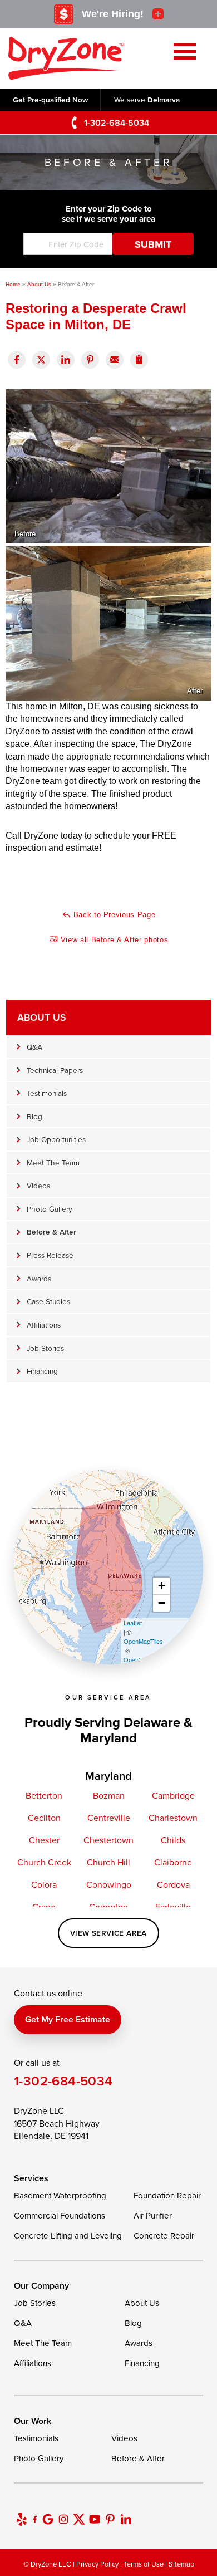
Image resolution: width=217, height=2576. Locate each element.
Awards (39, 1278)
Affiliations (44, 1324)
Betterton (44, 1795)
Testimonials (47, 1093)
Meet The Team (53, 1162)
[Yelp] (22, 2519)
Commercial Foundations (60, 2215)
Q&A (34, 1047)
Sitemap (181, 2564)
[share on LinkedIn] (66, 360)
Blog (34, 1116)
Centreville (109, 1818)
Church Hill (108, 1862)
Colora (44, 1884)
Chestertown (108, 1840)
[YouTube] (95, 2519)
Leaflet (133, 1623)
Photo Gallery (50, 1209)
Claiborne (173, 1862)
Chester (44, 1840)
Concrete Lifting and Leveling (68, 2235)
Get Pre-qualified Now (50, 100)
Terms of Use (144, 2564)
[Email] (115, 360)
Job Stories (45, 1348)
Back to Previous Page (113, 915)
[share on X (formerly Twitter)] (41, 360)
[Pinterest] (110, 2519)
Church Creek (44, 1862)
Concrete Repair (164, 2235)
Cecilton (44, 1818)
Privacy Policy (97, 2564)
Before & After (51, 1232)
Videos (38, 1185)
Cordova (173, 1884)
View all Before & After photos (113, 940)
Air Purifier (153, 2215)
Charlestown (173, 1818)
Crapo (44, 1907)
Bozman (109, 1795)
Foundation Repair (167, 2195)
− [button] (162, 1603)
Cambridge (173, 1795)
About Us (41, 1017)
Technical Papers (55, 1070)
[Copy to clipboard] (139, 360)
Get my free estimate (68, 2019)
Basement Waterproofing (60, 2195)
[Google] (48, 2519)
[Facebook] (35, 2519)
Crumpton (108, 1907)
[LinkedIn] (126, 2519)
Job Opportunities (56, 1139)
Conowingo (109, 1884)
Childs (173, 1840)
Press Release (50, 1255)
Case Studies (48, 1301)
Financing (42, 1371)
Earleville (173, 1907)
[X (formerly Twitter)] (79, 2519)
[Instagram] (63, 2519)
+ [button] (162, 1586)
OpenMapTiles (143, 1641)
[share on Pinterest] (90, 360)
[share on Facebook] (17, 360)
